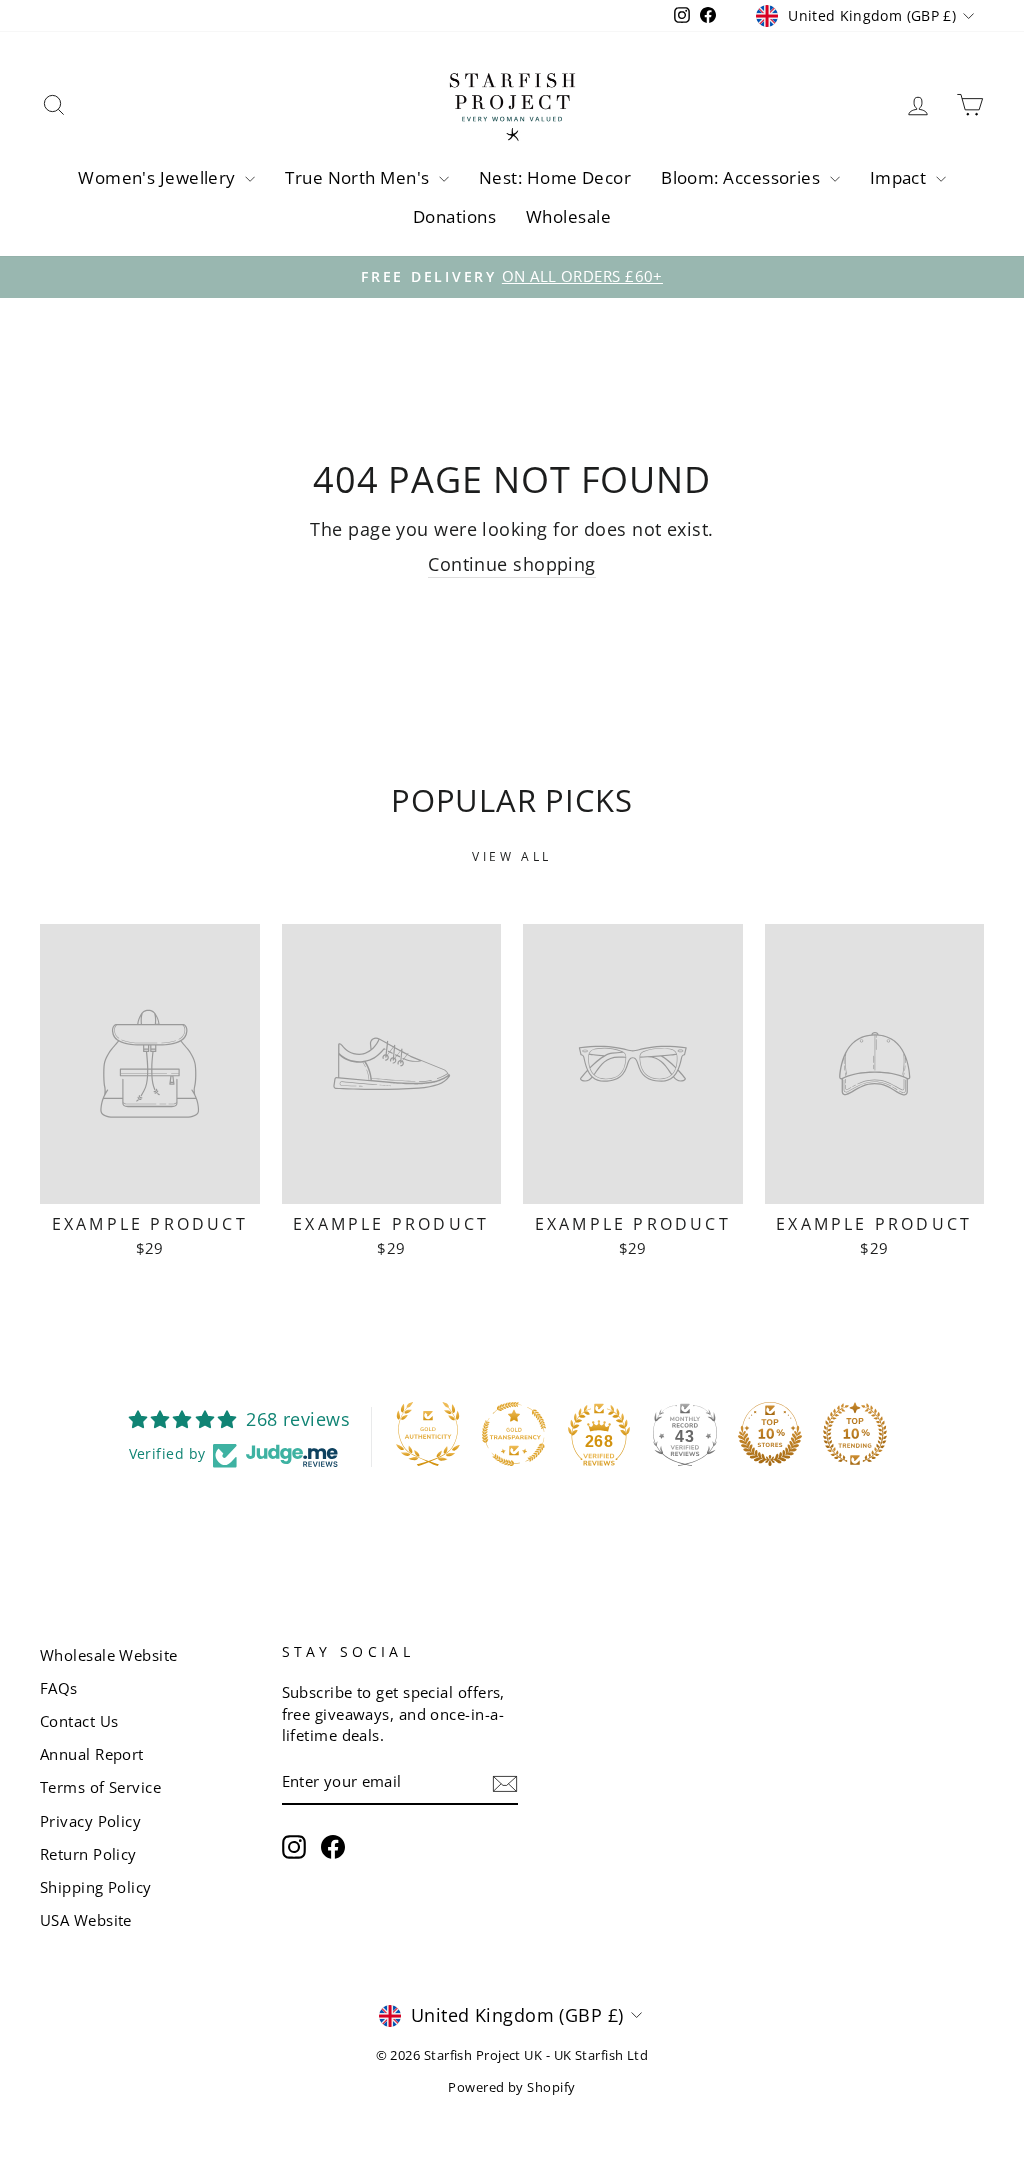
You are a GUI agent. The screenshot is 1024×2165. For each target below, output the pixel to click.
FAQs (59, 1688)
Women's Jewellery (159, 177)
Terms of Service (100, 1787)
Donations (454, 216)
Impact (900, 177)
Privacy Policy (90, 1821)
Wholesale (568, 216)
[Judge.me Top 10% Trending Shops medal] (855, 1434)
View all (512, 856)
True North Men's (359, 177)
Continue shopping (512, 564)
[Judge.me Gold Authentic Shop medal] (428, 1434)
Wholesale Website (109, 1655)
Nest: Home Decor (555, 177)
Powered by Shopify (511, 2087)
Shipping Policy (96, 1887)
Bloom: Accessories (743, 177)
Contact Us (79, 1721)
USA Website (86, 1920)
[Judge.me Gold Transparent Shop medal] (514, 1434)
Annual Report (92, 1754)
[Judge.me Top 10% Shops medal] (770, 1434)
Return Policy (88, 1854)
